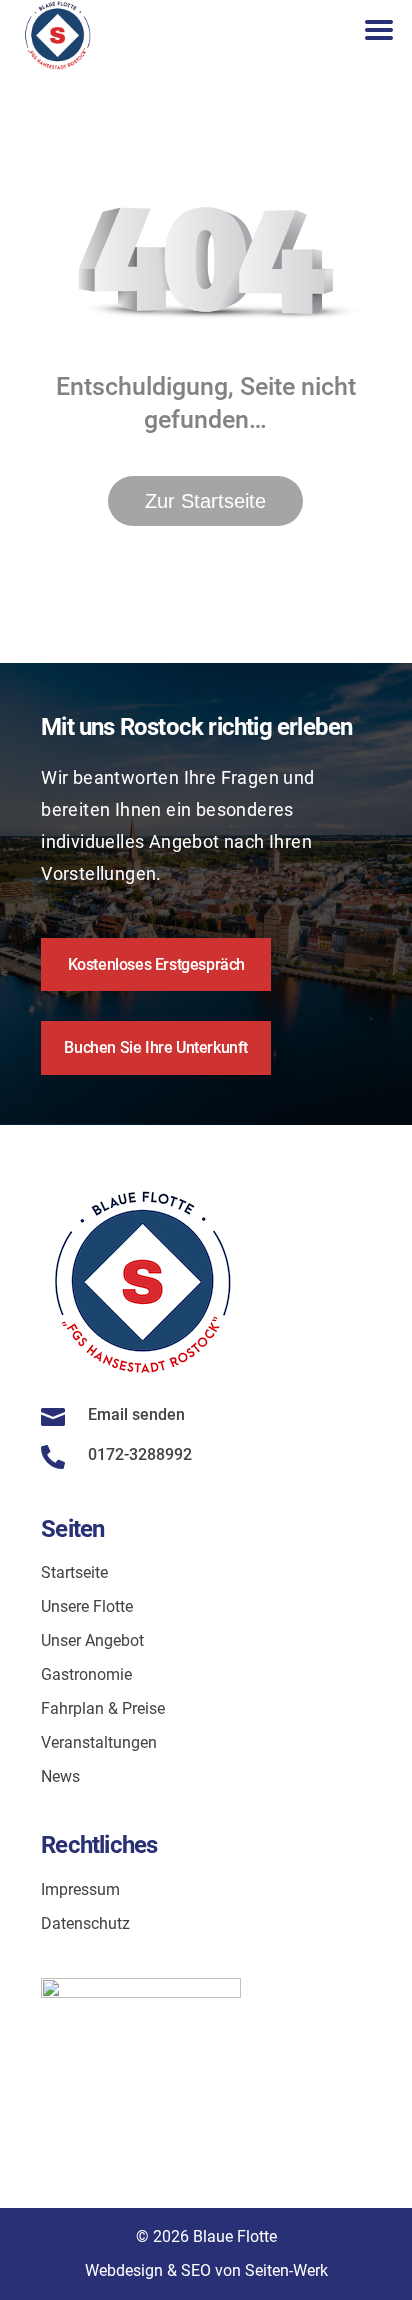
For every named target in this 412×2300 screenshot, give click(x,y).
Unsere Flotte (87, 1606)
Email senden (136, 1414)
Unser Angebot (92, 1640)
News (60, 1776)
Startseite (74, 1572)
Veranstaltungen (99, 1742)
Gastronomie (86, 1674)
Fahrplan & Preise (103, 1708)
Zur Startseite (205, 501)
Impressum (80, 1889)
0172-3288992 (140, 1454)
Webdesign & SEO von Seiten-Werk (206, 2270)
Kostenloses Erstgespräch (156, 964)
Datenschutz (85, 1923)
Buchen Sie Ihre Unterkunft (156, 1047)
